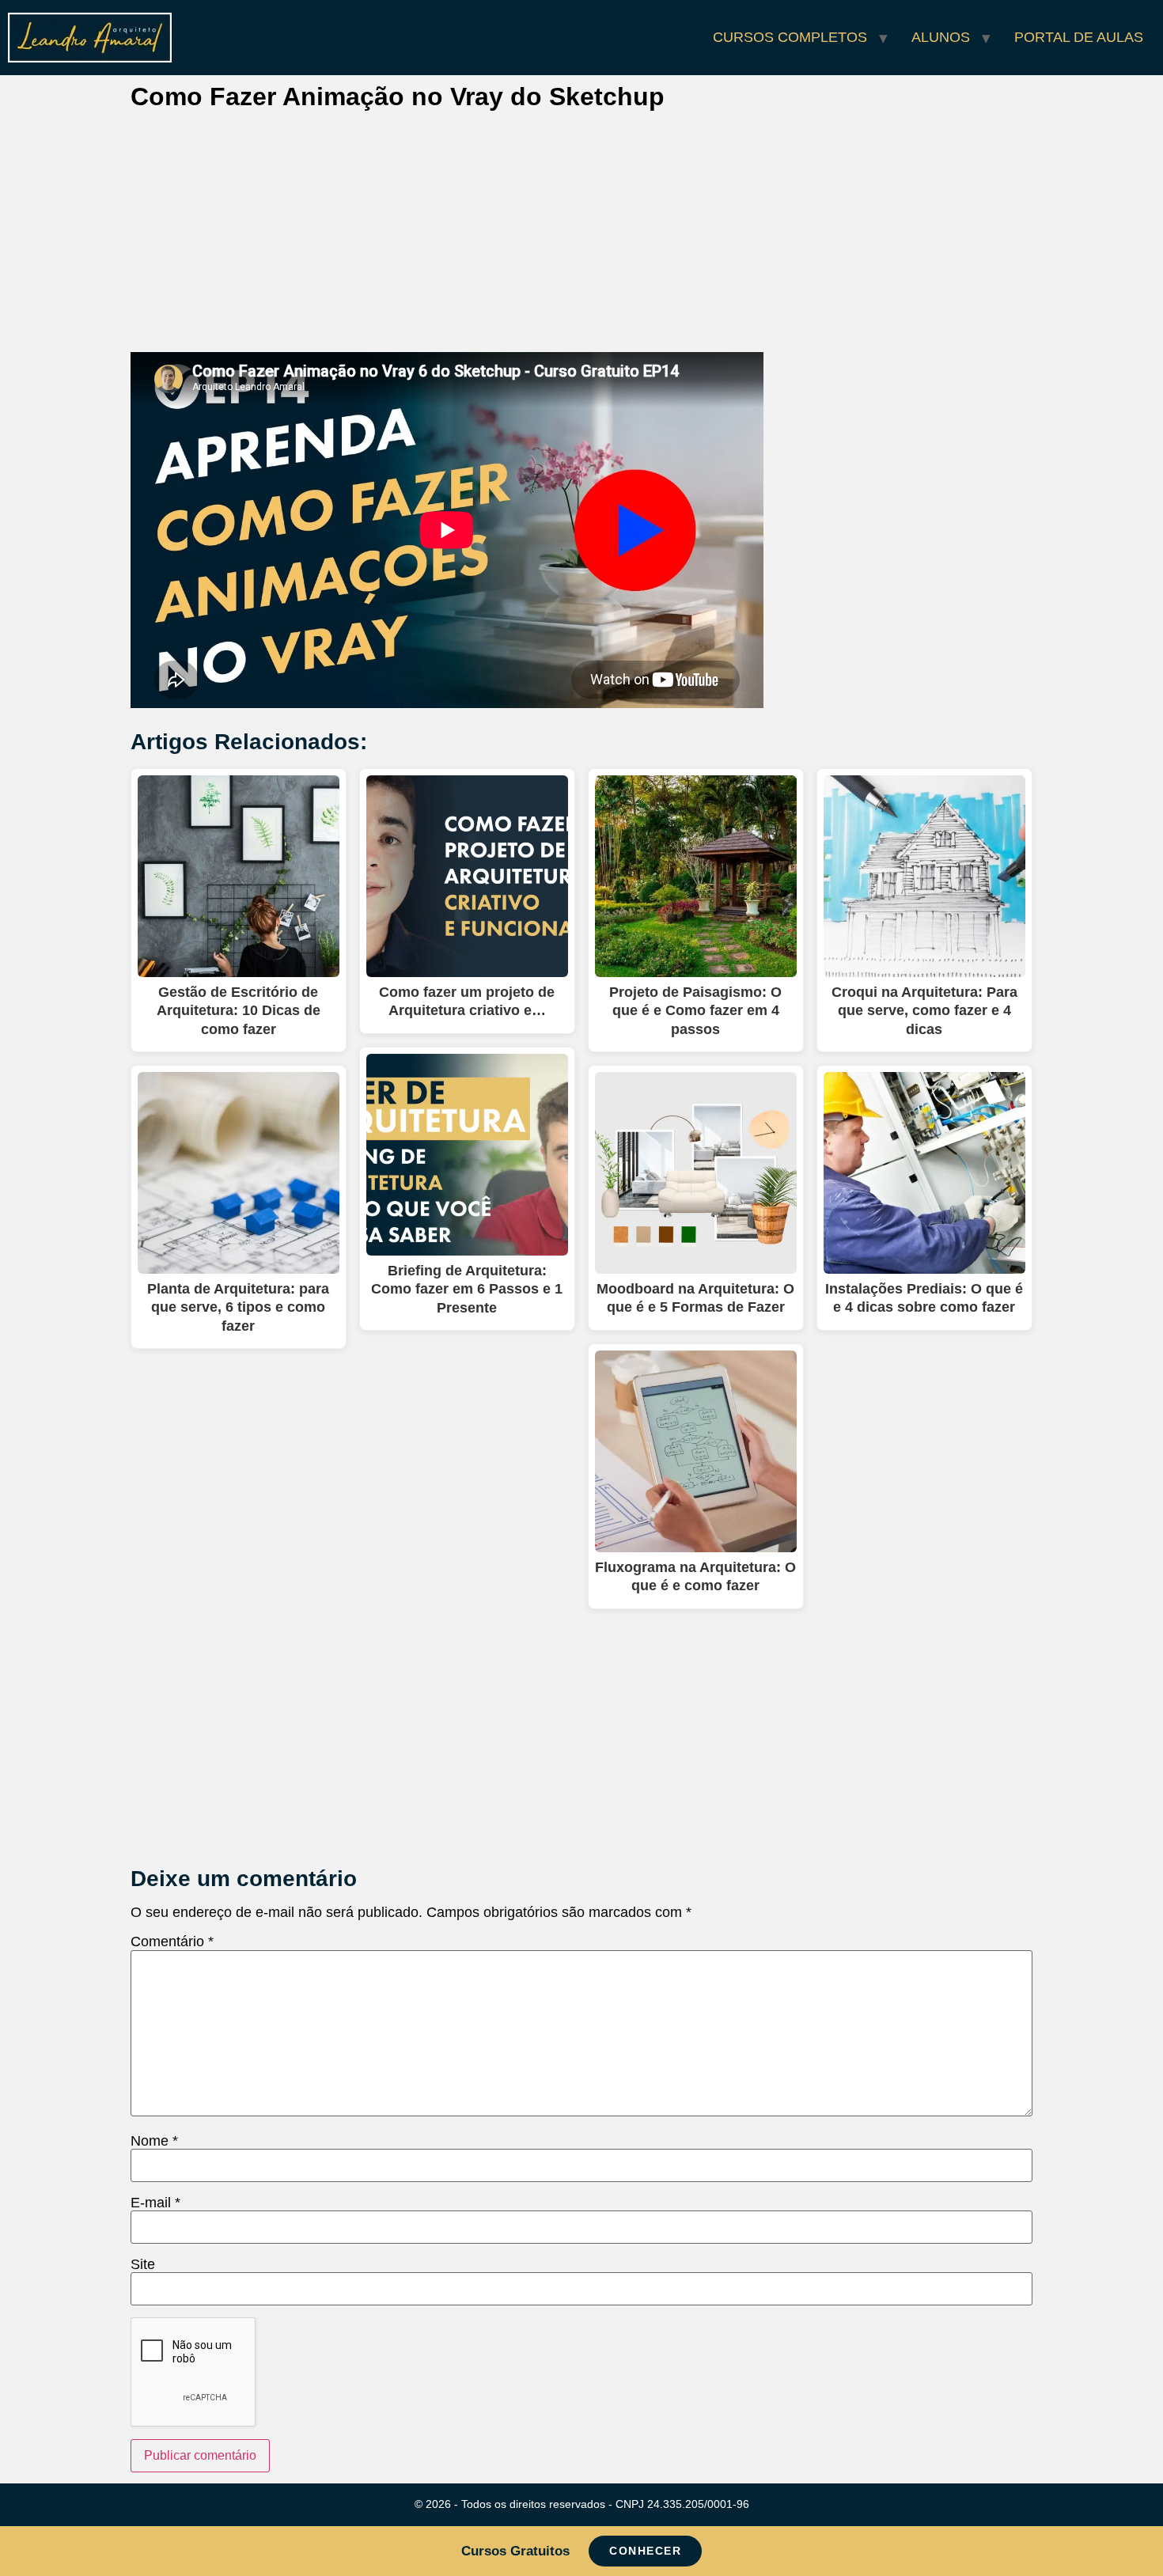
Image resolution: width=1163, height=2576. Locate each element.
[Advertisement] (581, 235)
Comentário (172, 1941)
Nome (154, 2141)
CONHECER (645, 2551)
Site (143, 2264)
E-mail (155, 2203)
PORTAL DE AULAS (1079, 37)
